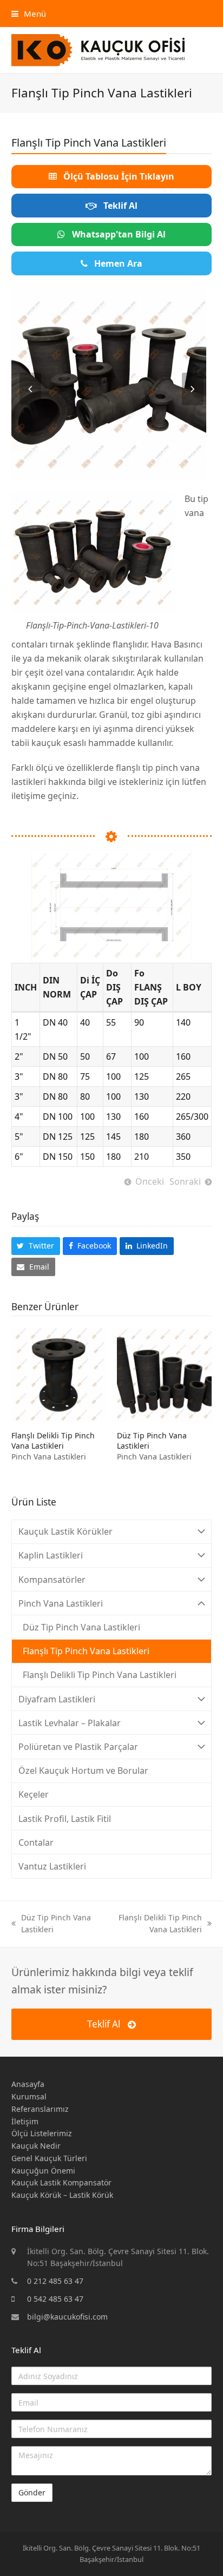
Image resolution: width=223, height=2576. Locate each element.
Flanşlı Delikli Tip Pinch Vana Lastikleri (53, 1441)
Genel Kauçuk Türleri (49, 2158)
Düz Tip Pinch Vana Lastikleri (81, 1627)
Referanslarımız (40, 2109)
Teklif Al (104, 2024)
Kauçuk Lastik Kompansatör (61, 2182)
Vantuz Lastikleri (52, 1866)
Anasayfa (28, 2084)
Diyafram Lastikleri (57, 1699)
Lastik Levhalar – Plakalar (70, 1723)
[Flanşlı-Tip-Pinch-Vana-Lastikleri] (109, 383)
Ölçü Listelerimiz (42, 2133)
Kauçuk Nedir (36, 2146)
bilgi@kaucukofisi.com (67, 2317)
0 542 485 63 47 (55, 2299)
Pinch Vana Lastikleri (49, 1457)
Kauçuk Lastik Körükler (65, 1531)
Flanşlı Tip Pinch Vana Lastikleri (86, 1651)
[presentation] (30, 389)
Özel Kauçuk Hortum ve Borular (83, 1771)
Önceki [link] (150, 1181)
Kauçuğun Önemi (43, 2171)
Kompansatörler (52, 1580)
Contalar (36, 1842)
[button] (29, 14)
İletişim (25, 2121)
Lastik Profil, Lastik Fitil (65, 1819)
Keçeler (34, 1794)
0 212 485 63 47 (55, 2281)
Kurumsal (29, 2096)
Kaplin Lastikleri (51, 1555)
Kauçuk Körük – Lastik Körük (62, 2195)
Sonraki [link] (185, 1181)
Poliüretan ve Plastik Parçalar (78, 1747)
